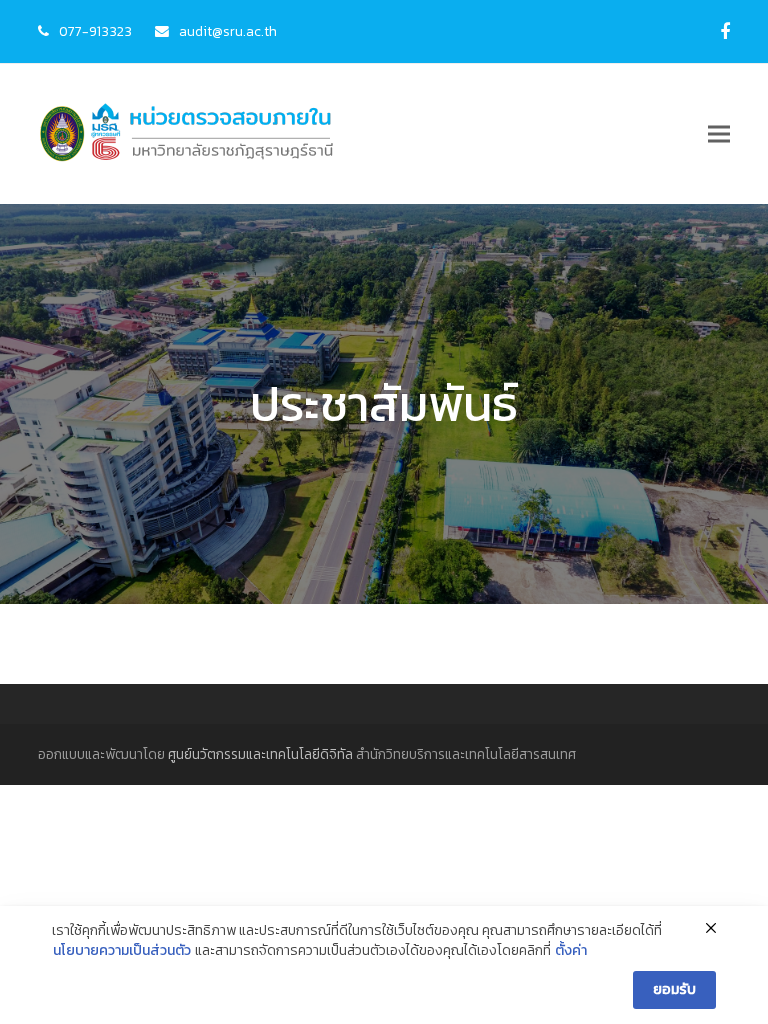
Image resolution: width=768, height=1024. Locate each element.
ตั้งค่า (571, 951)
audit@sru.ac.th (228, 31)
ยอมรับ (674, 989)
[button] (719, 134)
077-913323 (95, 31)
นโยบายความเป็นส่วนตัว (122, 951)
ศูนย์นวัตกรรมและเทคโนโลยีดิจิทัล (260, 754)
